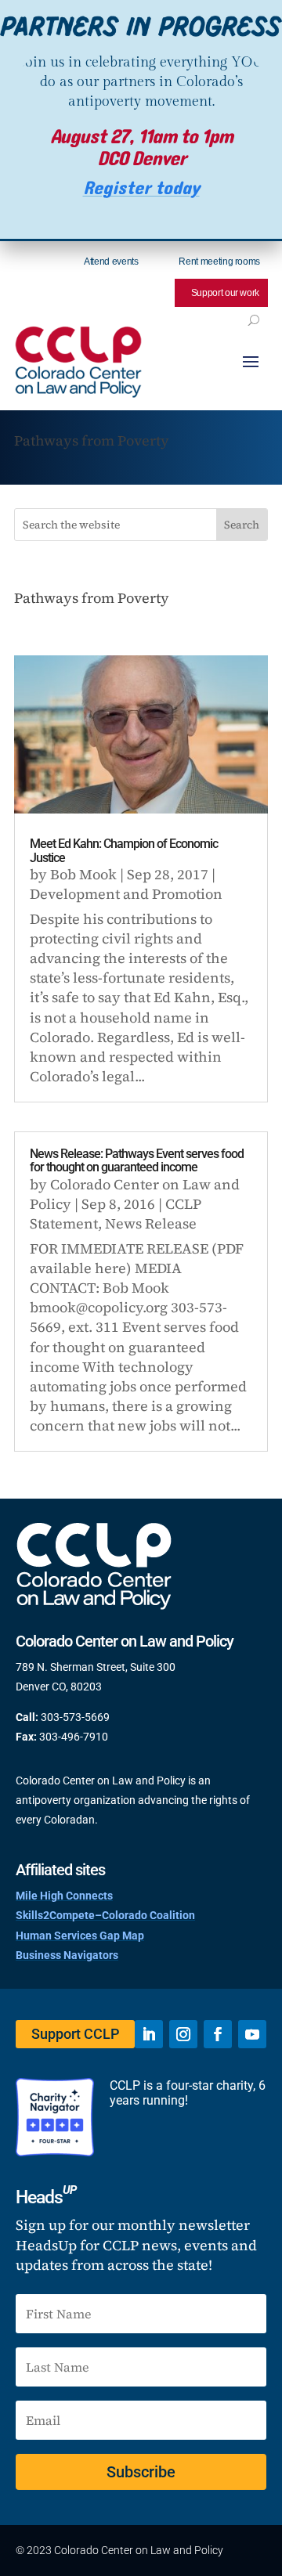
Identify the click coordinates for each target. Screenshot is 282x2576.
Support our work (225, 293)
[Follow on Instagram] (183, 2034)
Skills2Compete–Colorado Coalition (105, 1915)
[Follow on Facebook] (218, 2034)
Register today (141, 188)
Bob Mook (83, 874)
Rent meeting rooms (219, 262)
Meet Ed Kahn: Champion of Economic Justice (124, 851)
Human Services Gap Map (80, 1936)
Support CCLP (75, 2034)
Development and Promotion (126, 894)
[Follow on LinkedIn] (149, 2034)
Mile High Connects (64, 1896)
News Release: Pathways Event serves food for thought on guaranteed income (137, 1161)
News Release (151, 1223)
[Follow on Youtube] (252, 2034)
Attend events (111, 262)
